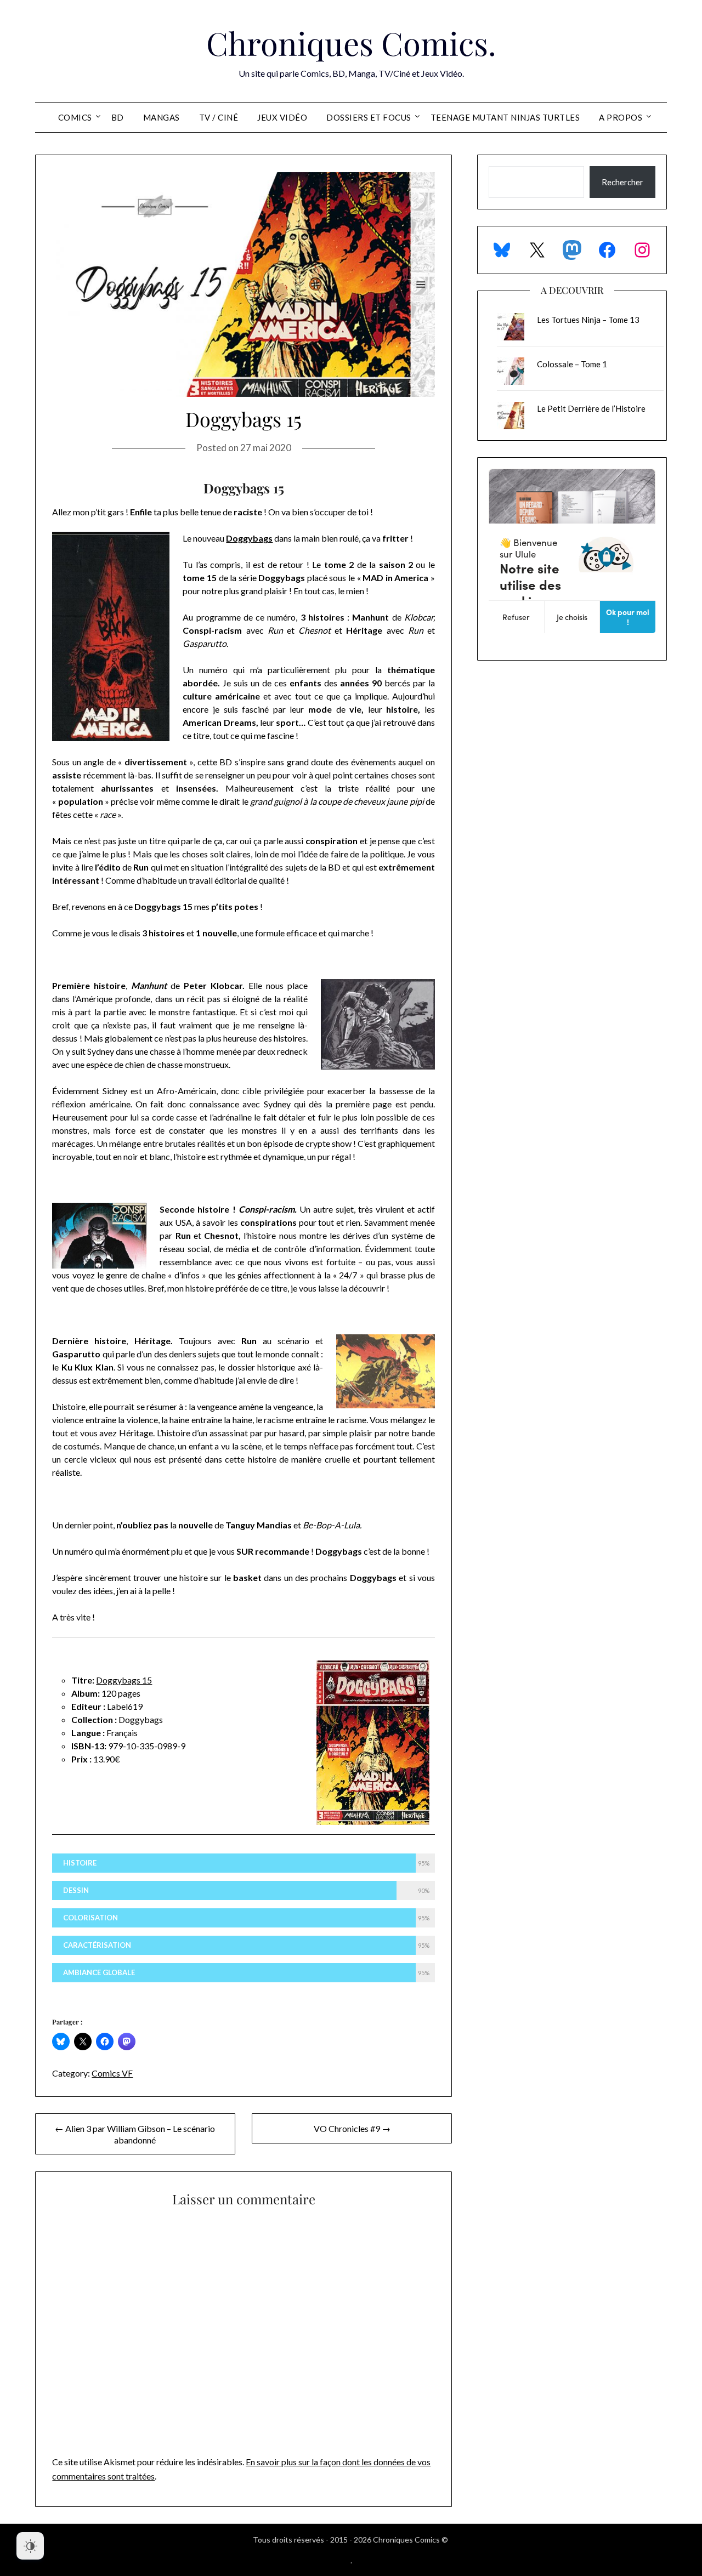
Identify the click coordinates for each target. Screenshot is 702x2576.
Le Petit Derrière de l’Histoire (591, 408)
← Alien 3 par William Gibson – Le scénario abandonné (135, 2134)
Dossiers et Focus (369, 117)
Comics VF (112, 2073)
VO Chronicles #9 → (352, 2128)
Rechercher (622, 182)
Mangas (162, 117)
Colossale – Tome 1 (572, 364)
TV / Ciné (219, 117)
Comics (75, 117)
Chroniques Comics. (351, 43)
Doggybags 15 (124, 1680)
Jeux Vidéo (282, 117)
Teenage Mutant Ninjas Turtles (505, 117)
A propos (621, 117)
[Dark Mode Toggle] (30, 2546)
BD (118, 117)
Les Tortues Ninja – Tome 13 (588, 320)
